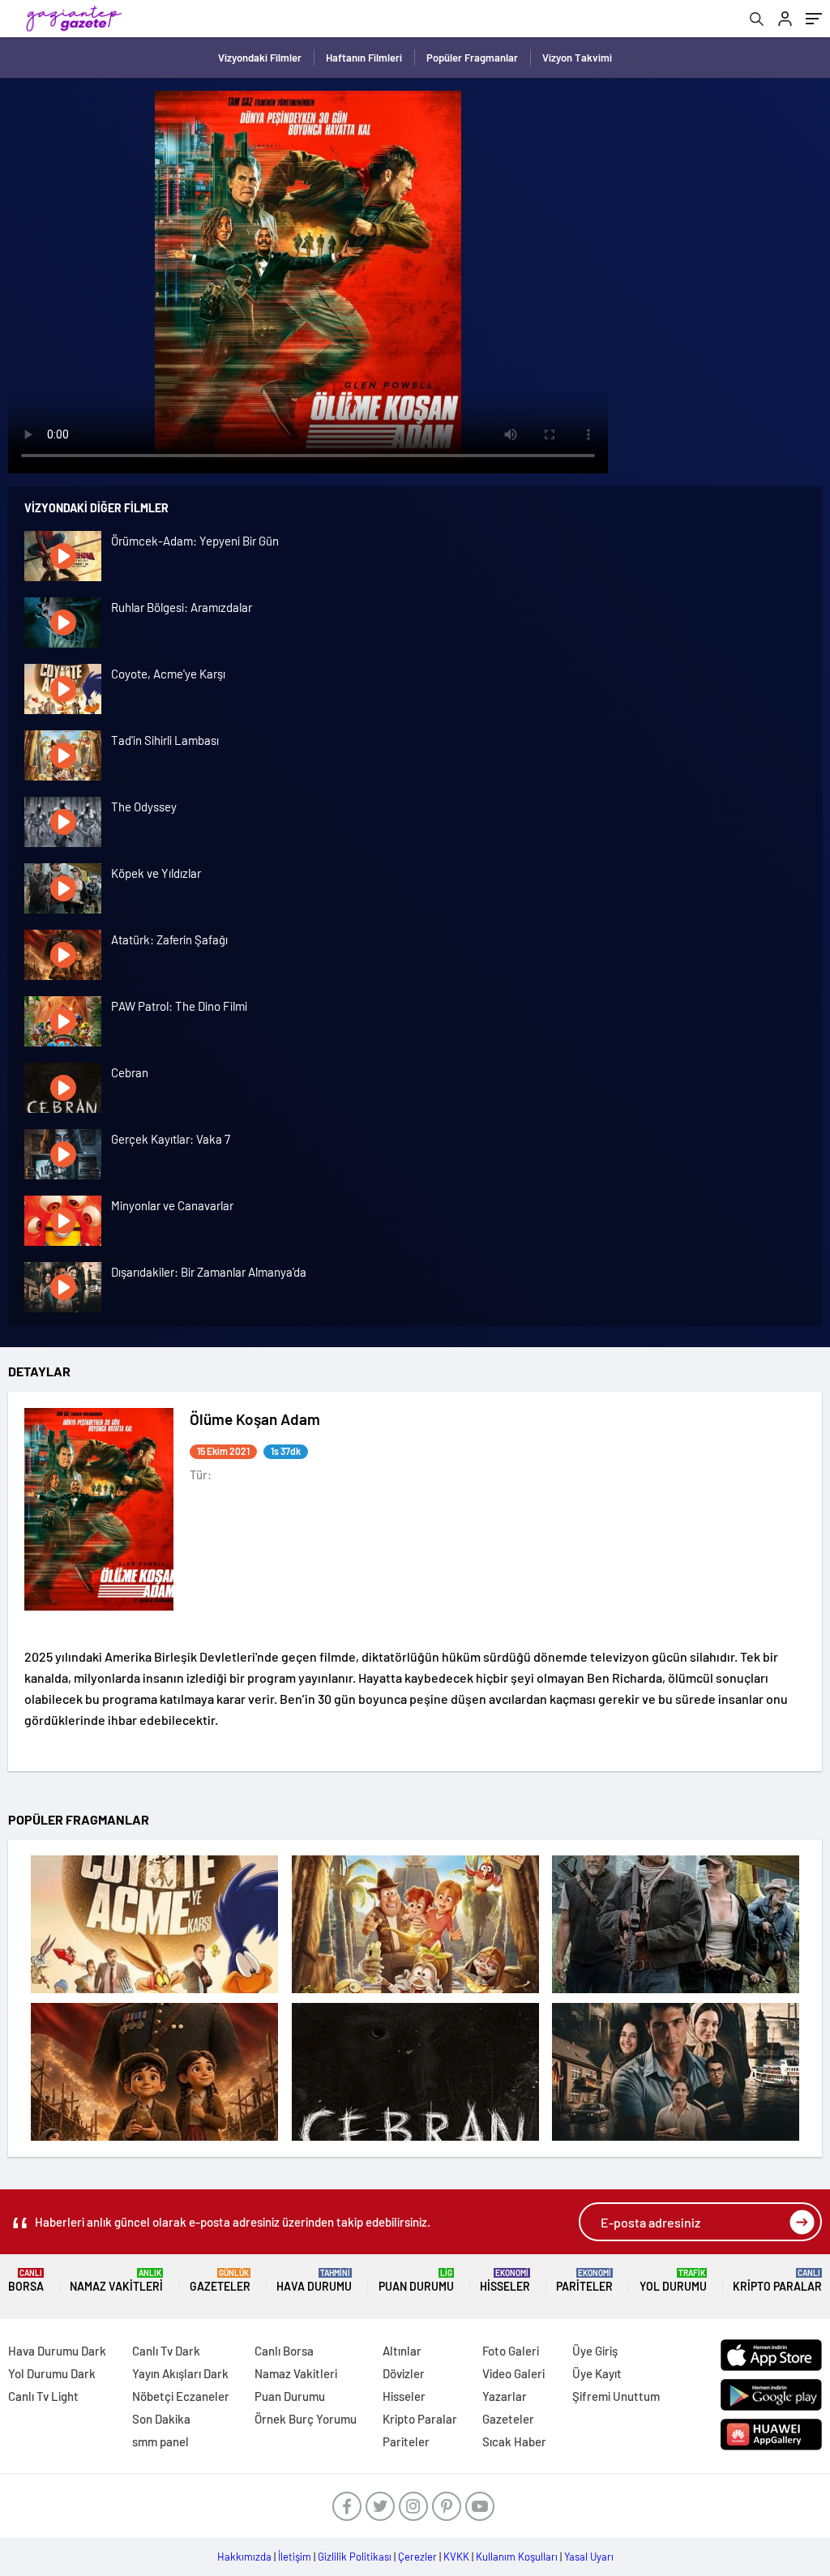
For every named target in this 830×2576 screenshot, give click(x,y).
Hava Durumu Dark (57, 2351)
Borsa (26, 2281)
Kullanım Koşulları (517, 2557)
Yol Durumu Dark (52, 2373)
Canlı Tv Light (43, 2396)
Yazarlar (505, 2396)
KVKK (456, 2557)
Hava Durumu (314, 2281)
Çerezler (417, 2557)
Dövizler (404, 2373)
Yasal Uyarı (589, 2557)
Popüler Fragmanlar (472, 58)
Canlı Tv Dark (166, 2351)
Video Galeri (513, 2373)
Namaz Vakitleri (116, 2281)
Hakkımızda (244, 2557)
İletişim (295, 2557)
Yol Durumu (673, 2281)
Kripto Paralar (777, 2281)
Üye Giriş (595, 2351)
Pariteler (584, 2281)
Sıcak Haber (514, 2441)
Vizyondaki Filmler (260, 58)
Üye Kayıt (597, 2373)
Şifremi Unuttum (616, 2396)
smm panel (160, 2441)
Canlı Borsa (284, 2351)
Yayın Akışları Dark (180, 2373)
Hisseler (505, 2281)
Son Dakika (161, 2419)
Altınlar (402, 2351)
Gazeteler (220, 2281)
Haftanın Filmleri (364, 58)
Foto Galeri (511, 2351)
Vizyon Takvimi (577, 58)
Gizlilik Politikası (355, 2557)
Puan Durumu (416, 2281)
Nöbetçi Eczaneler (181, 2396)
